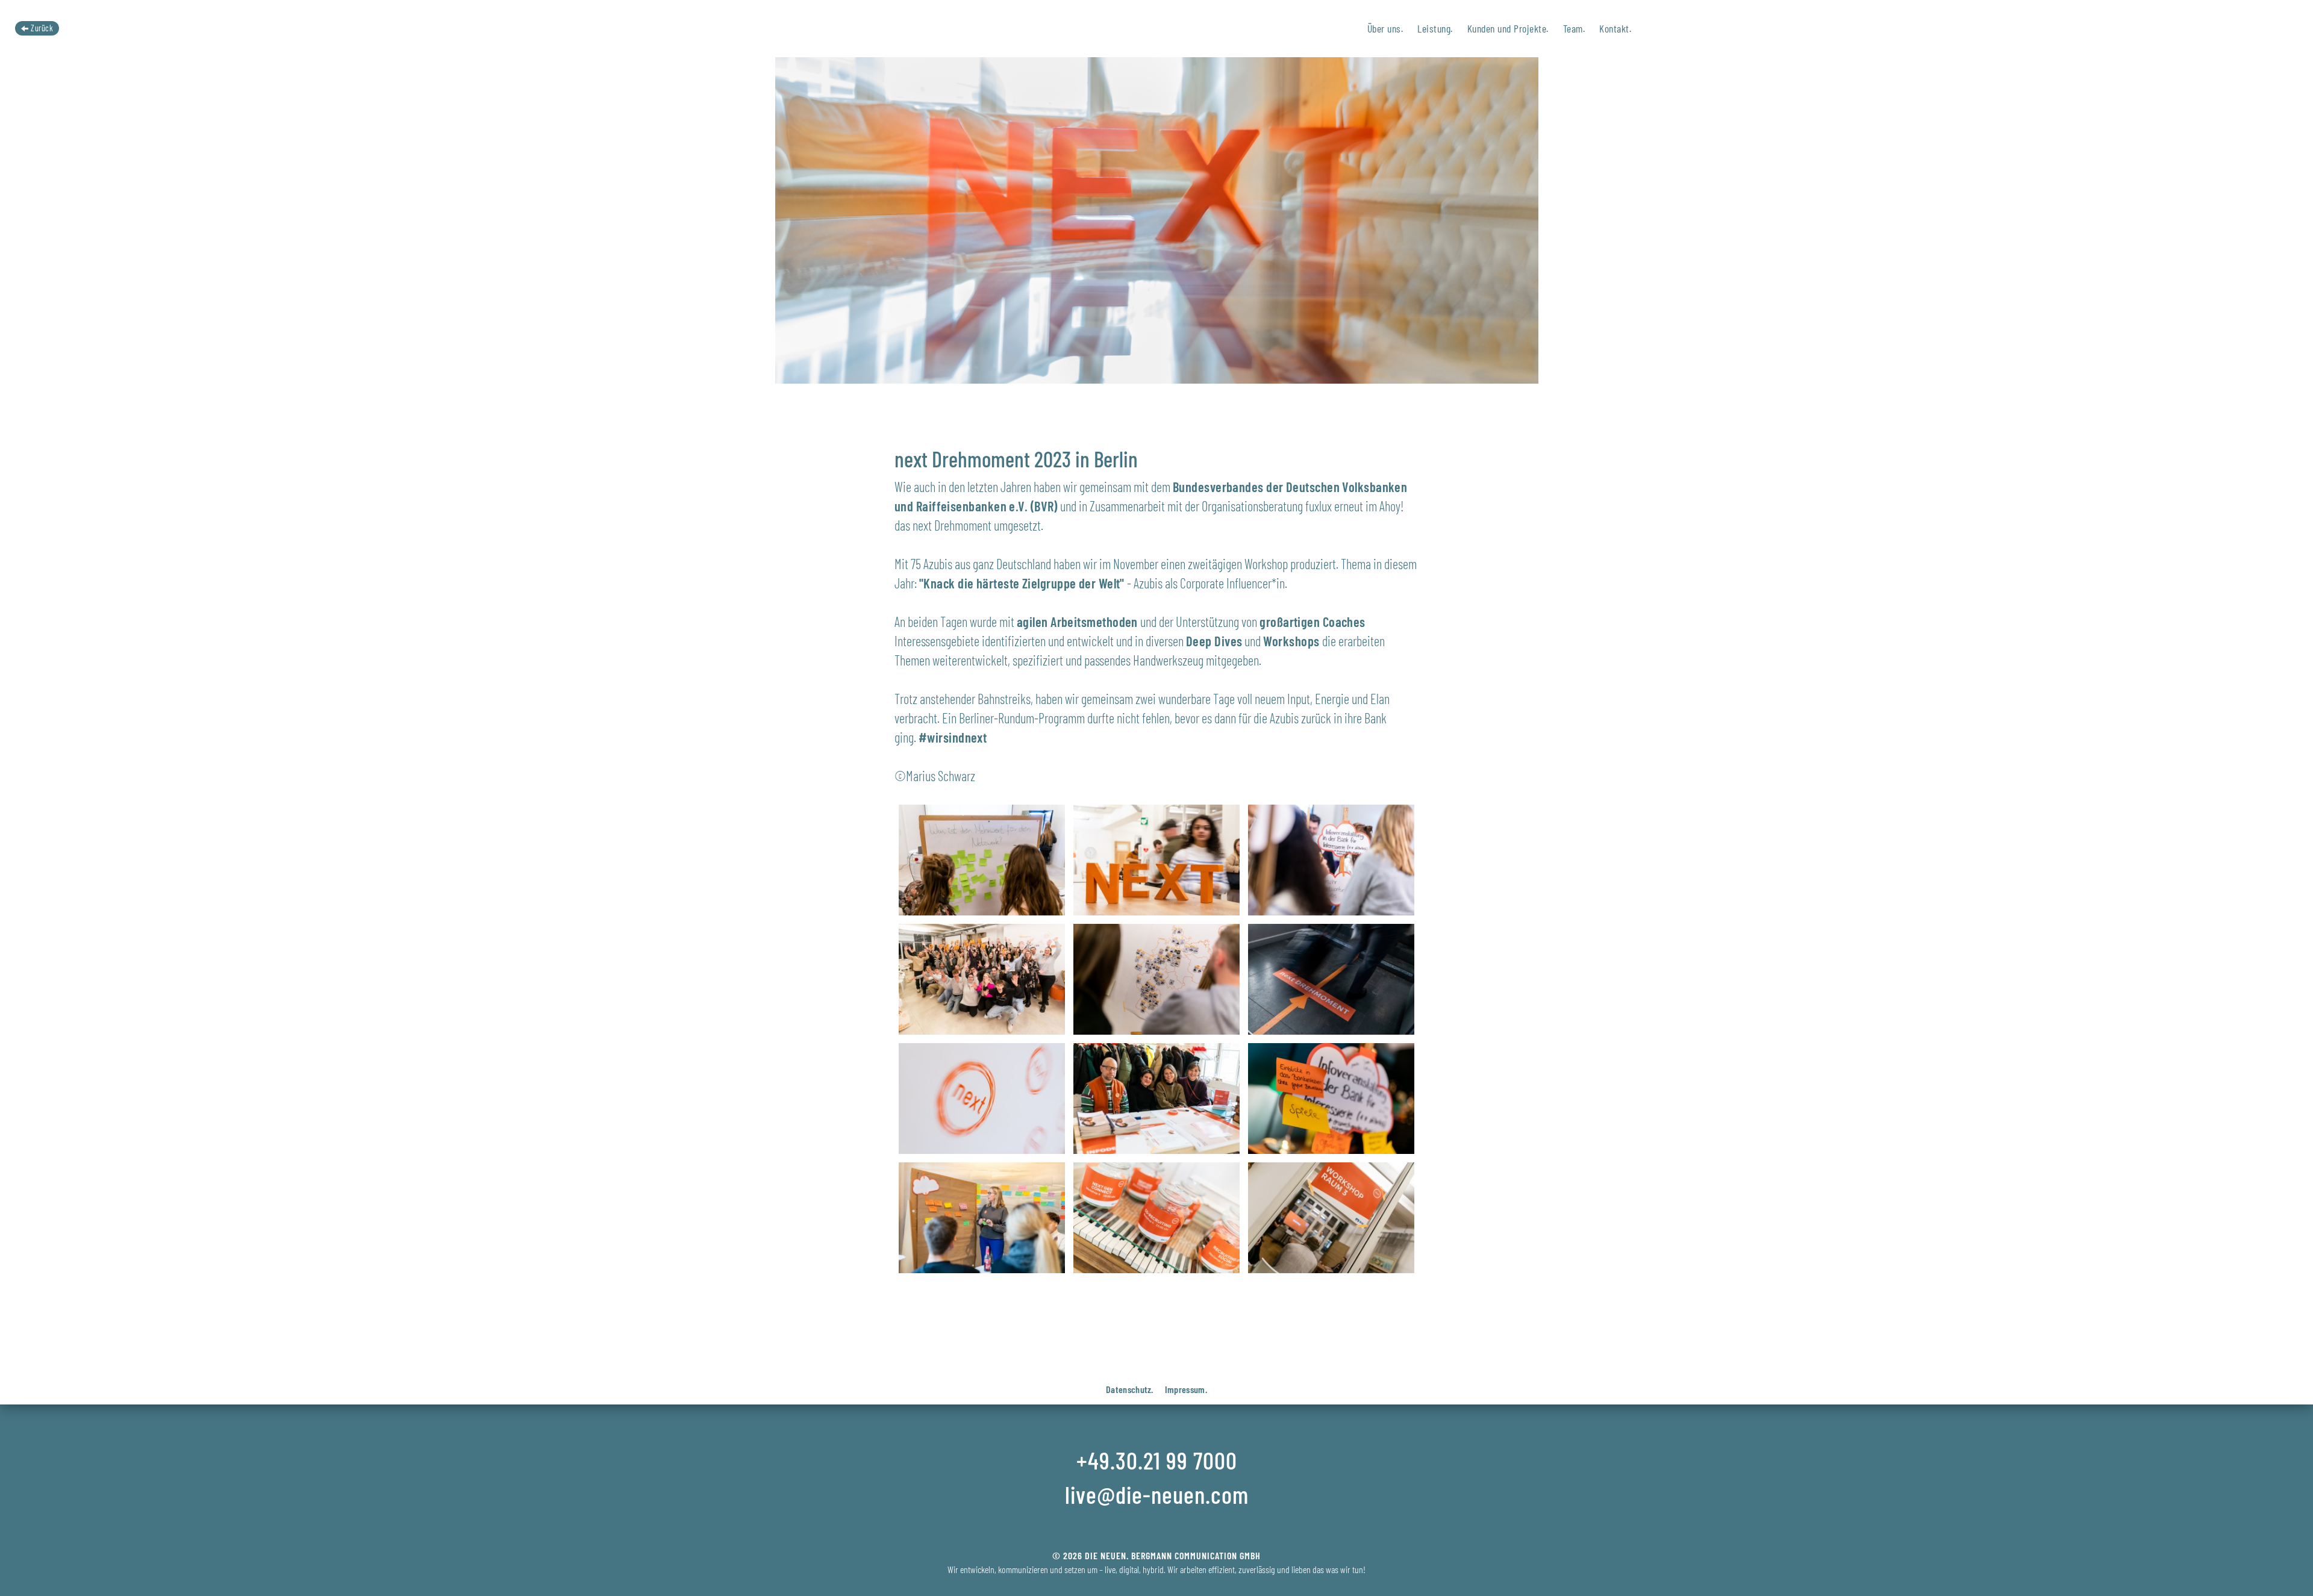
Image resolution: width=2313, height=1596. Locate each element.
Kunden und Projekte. (1508, 28)
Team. (1574, 28)
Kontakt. (1615, 28)
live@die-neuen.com (1157, 1494)
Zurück (41, 28)
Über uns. (1385, 28)
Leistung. (1435, 28)
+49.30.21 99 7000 (1157, 1460)
